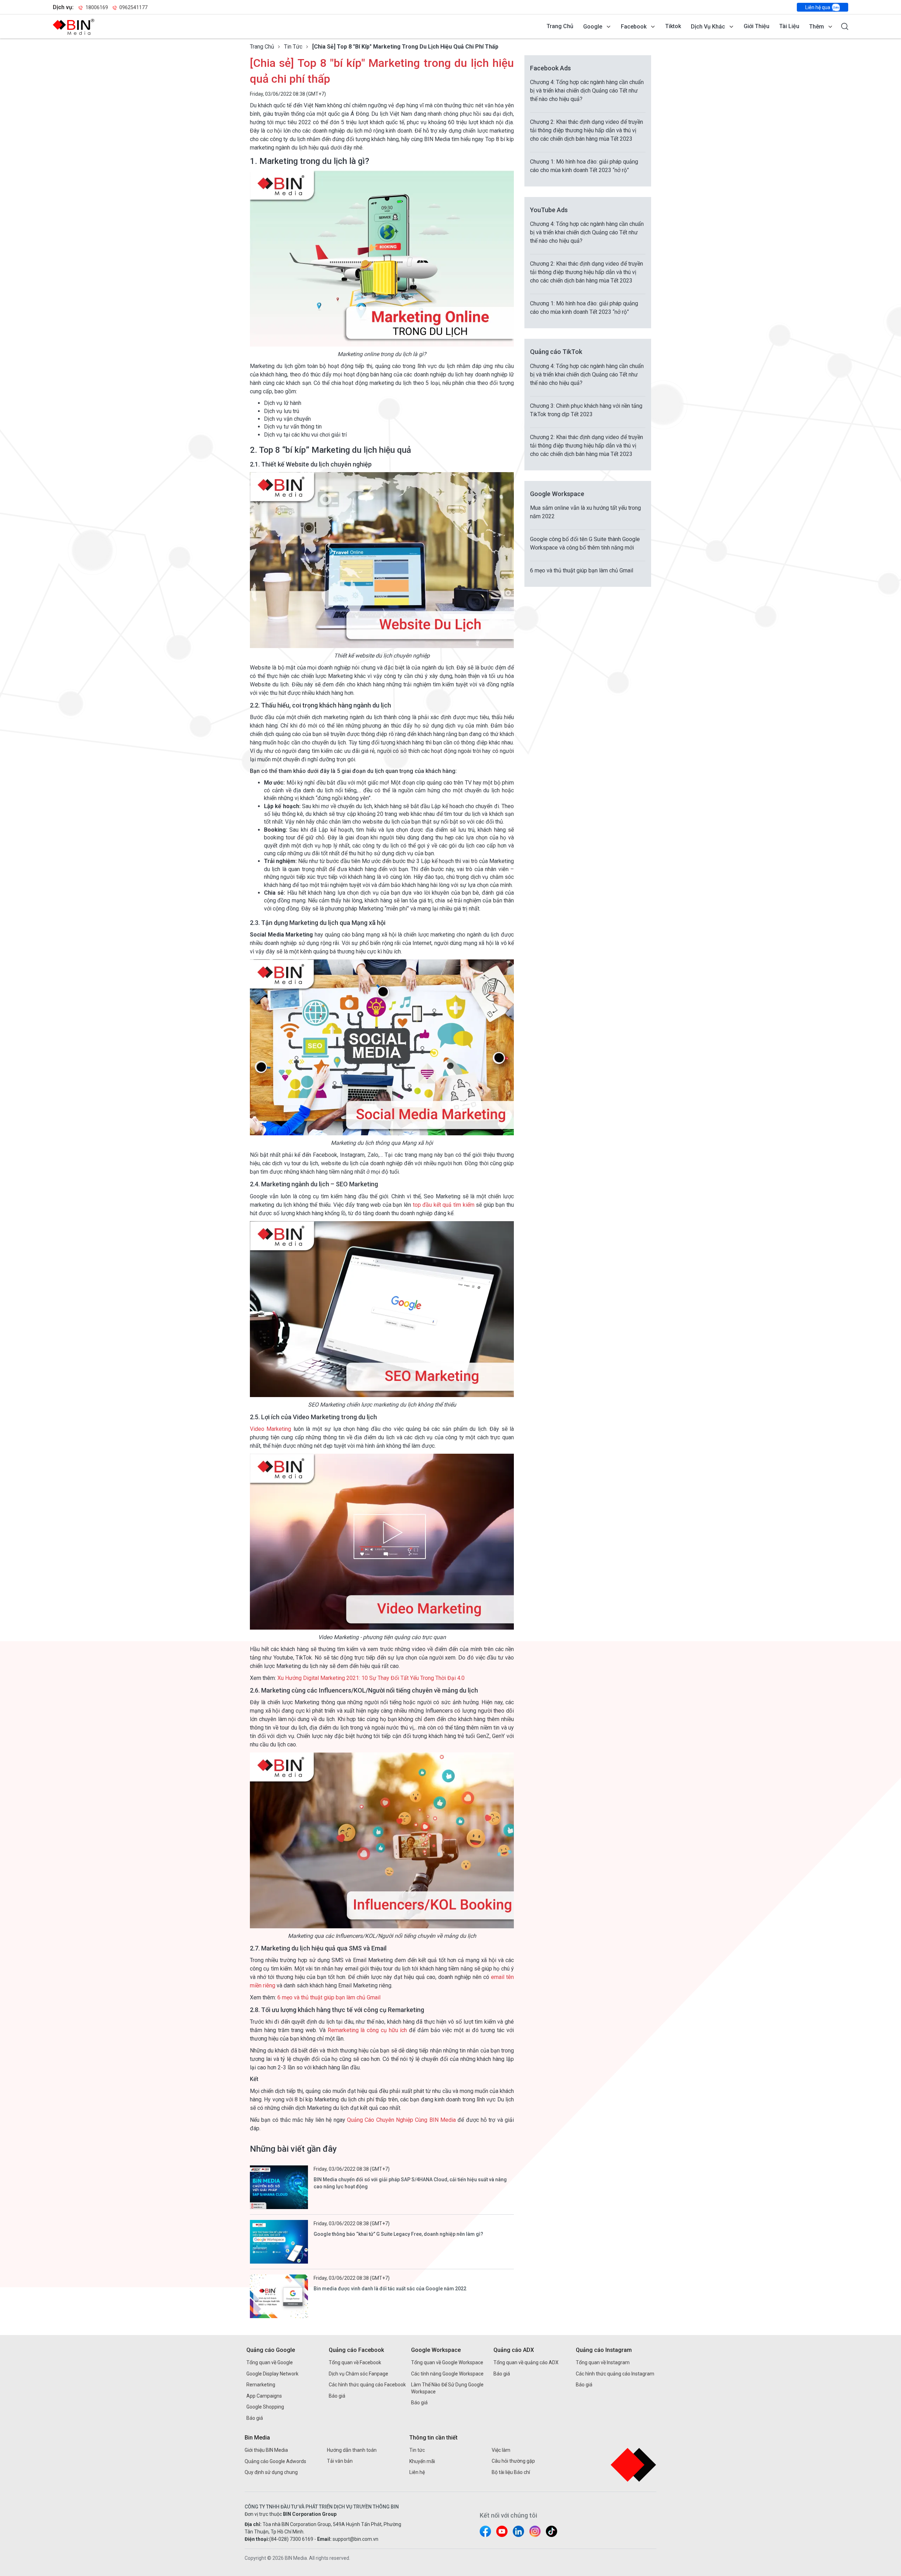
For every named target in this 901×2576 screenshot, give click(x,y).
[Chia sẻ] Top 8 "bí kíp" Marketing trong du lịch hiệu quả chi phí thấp (405, 47)
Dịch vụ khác (708, 27)
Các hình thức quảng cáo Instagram (615, 2374)
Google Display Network (272, 2374)
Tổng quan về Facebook (355, 2362)
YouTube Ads (549, 210)
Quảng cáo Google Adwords (275, 2461)
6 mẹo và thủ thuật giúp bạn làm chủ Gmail (329, 1997)
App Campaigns (264, 2396)
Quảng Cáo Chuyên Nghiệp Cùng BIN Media (401, 2120)
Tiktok (673, 26)
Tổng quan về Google (270, 2362)
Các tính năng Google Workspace (447, 2374)
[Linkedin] (518, 2531)
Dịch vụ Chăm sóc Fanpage (358, 2374)
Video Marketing (270, 1429)
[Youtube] (502, 2531)
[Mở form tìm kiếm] (845, 26)
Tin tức (293, 47)
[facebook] (485, 2531)
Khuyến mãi (422, 2461)
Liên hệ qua (818, 7)
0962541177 (133, 7)
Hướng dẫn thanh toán (352, 2450)
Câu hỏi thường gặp (513, 2461)
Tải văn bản (340, 2461)
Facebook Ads (550, 68)
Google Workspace (557, 494)
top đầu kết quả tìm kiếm (445, 1205)
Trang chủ (560, 26)
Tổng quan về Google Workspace (447, 2362)
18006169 (97, 7)
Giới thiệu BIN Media (266, 2450)
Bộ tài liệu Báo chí (511, 2472)
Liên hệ (417, 2472)
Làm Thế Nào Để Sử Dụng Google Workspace (447, 2388)
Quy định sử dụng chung (271, 2472)
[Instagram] (535, 2531)
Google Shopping (265, 2407)
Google (593, 27)
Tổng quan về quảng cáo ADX (526, 2362)
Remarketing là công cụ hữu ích (368, 2030)
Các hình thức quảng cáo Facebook (367, 2385)
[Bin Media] (74, 27)
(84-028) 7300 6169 (291, 2539)
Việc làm (501, 2450)
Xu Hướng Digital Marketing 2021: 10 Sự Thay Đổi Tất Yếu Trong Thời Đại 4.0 (371, 1678)
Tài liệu (789, 26)
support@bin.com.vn (355, 2539)
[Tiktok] (552, 2531)
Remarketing (261, 2385)
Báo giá (255, 2418)
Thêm (817, 27)
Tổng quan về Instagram (603, 2362)
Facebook (634, 27)
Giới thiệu (757, 26)
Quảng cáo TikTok (556, 352)
